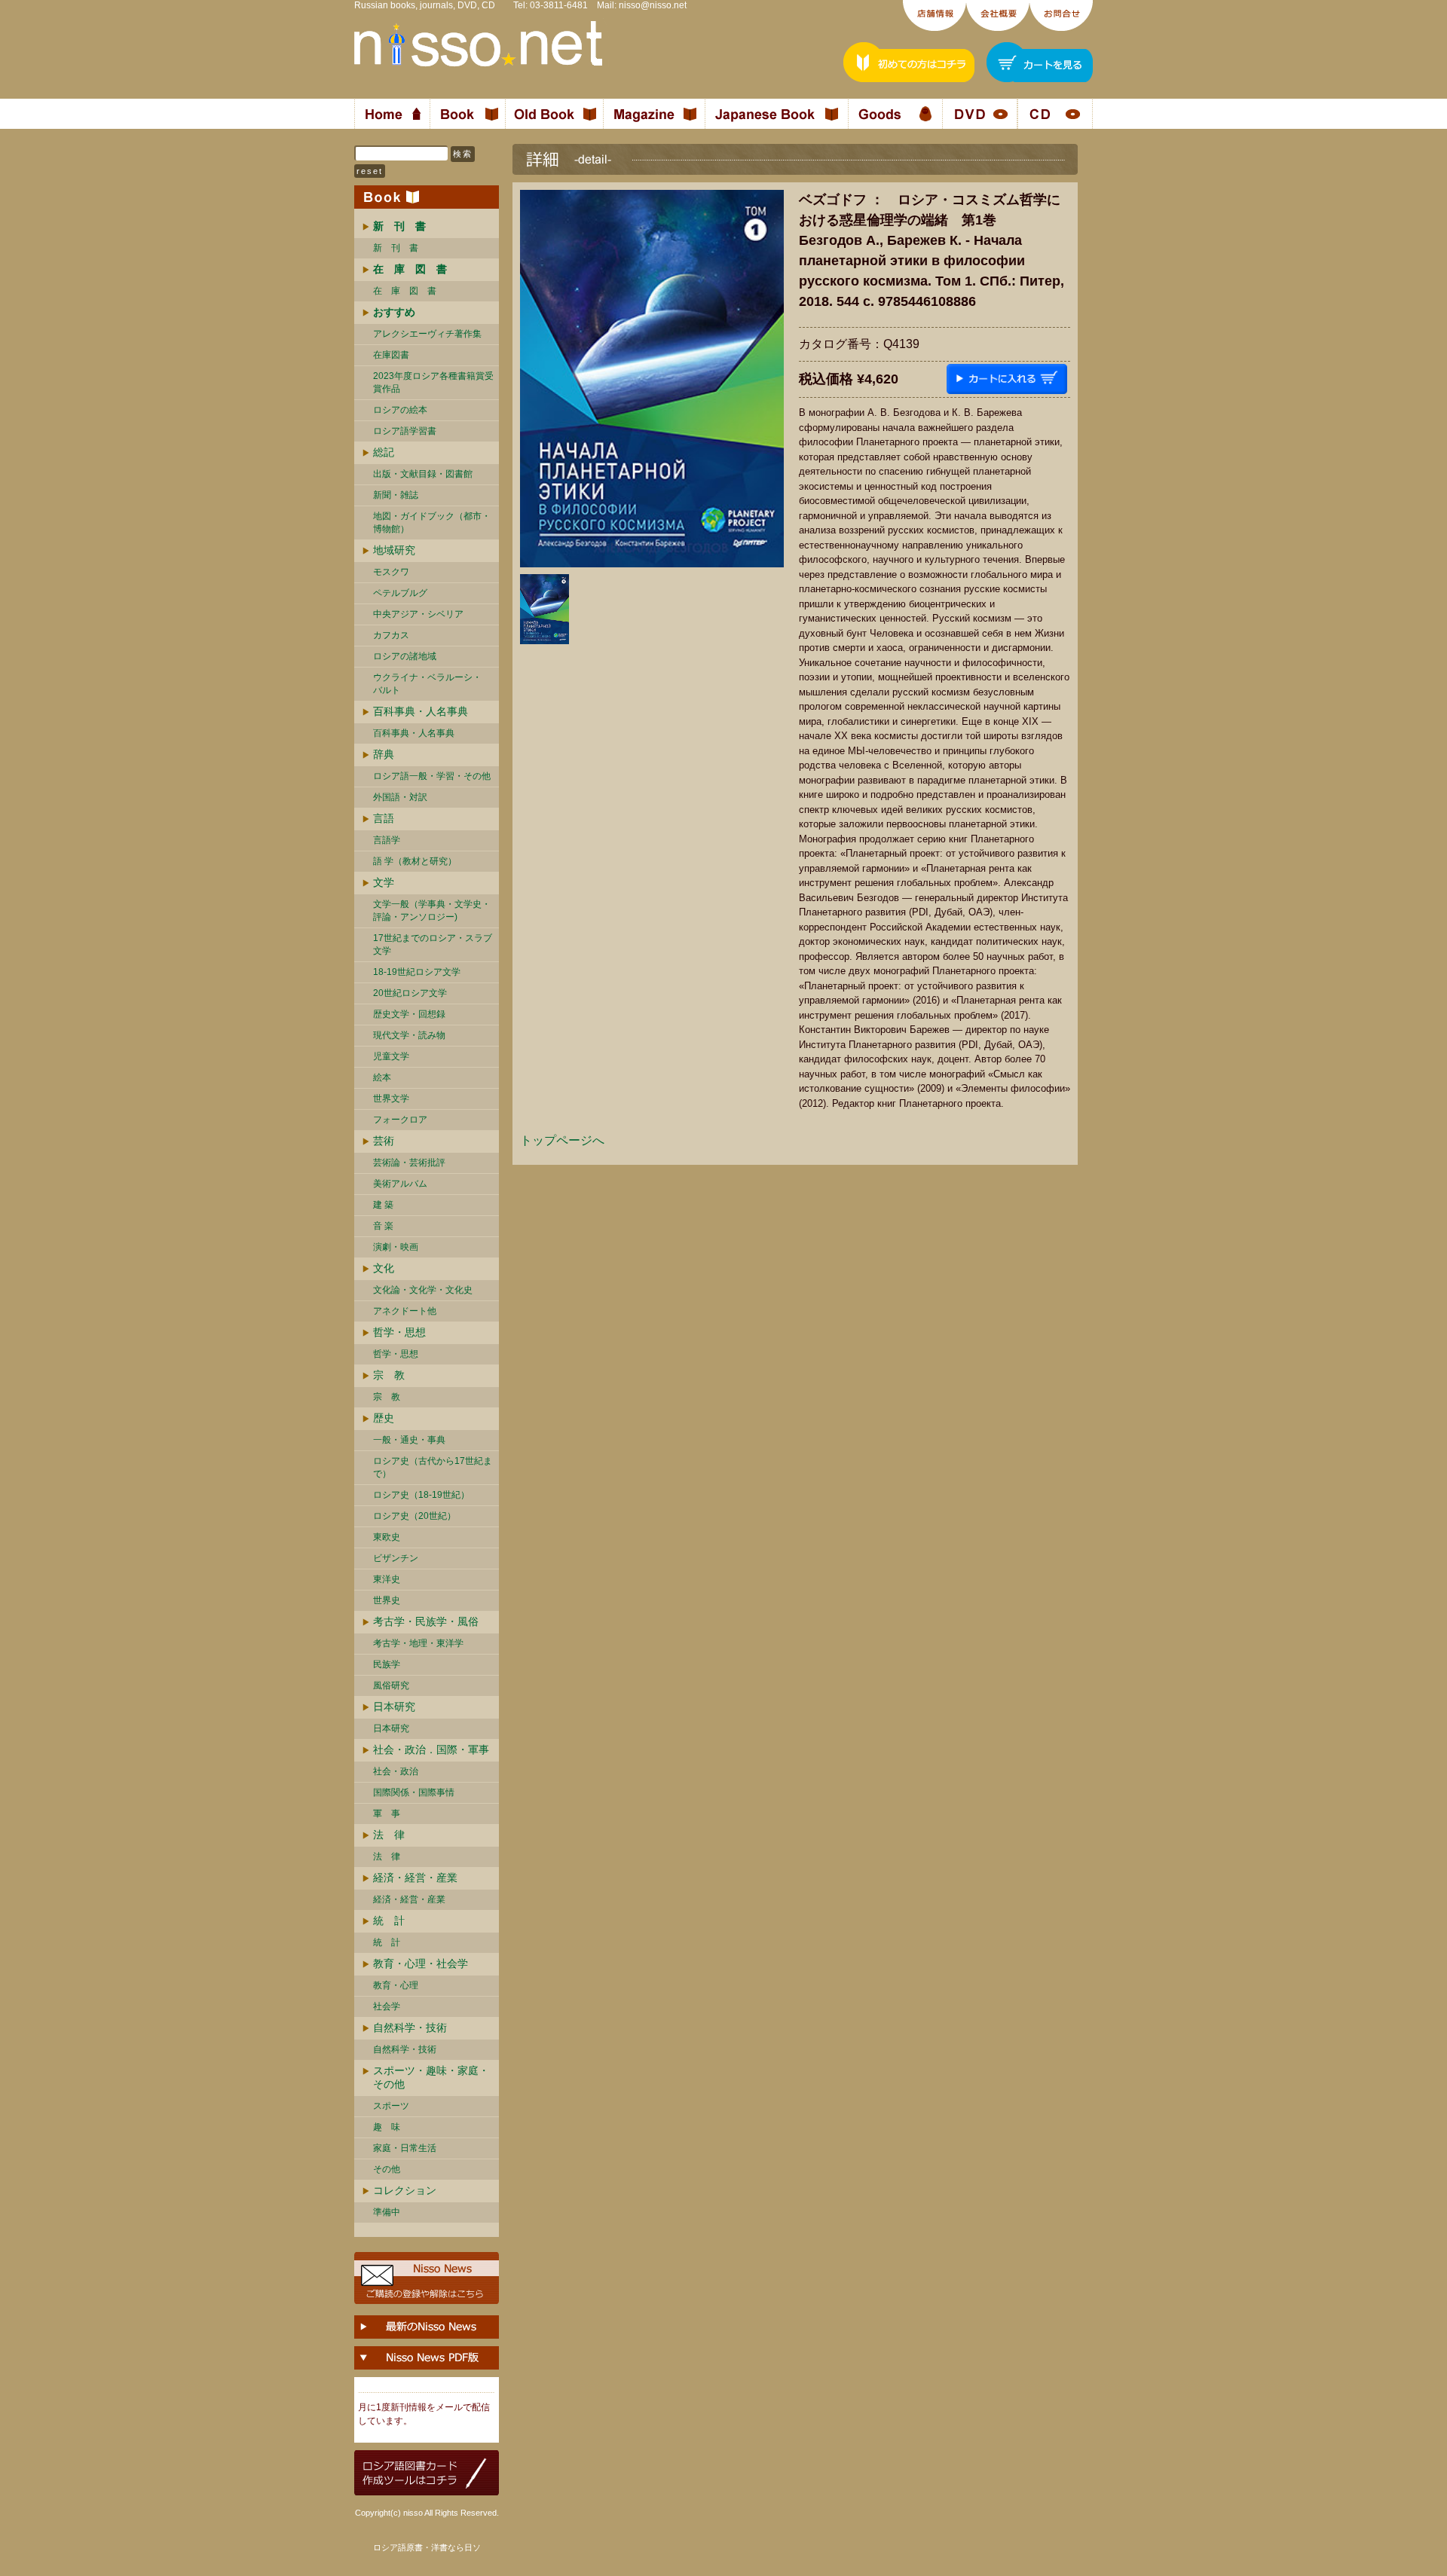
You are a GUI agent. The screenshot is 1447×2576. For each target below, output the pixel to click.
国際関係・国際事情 (414, 1792)
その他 (387, 2169)
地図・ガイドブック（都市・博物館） (432, 523)
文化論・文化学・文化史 (423, 1290)
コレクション (405, 2190)
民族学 (387, 1664)
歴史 (384, 1418)
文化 (384, 1268)
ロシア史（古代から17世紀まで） (433, 1467)
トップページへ (562, 1140)
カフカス (391, 635)
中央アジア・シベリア (418, 614)
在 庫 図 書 (405, 291)
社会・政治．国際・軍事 (431, 1749)
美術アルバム (400, 1184)
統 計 (389, 1921)
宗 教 (389, 1375)
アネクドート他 (405, 1311)
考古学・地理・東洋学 (418, 1643)
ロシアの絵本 (400, 410)
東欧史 (387, 1537)
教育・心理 (396, 1985)
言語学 (387, 840)
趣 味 (387, 2127)
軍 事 (387, 1814)
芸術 (384, 1141)
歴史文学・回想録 (409, 1014)
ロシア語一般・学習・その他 (432, 776)
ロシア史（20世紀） (415, 1516)
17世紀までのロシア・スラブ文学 (433, 944)
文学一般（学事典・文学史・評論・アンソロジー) (432, 911)
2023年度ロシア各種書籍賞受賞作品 (433, 382)
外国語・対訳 (400, 797)
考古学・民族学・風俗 (426, 1621)
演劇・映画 (396, 1247)
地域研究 (394, 550)
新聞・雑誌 (396, 495)
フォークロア (400, 1120)
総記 (384, 452)
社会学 (387, 2006)
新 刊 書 (396, 248)
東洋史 (387, 1579)
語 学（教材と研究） (415, 861)
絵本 (382, 1077)
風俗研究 (391, 1685)
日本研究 (394, 1707)
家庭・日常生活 (405, 2148)
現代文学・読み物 (409, 1035)
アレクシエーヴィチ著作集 (427, 334)
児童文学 (391, 1056)
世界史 (387, 1600)
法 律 (389, 1835)
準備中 (387, 2212)
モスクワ (391, 572)
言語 (384, 818)
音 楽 (383, 1226)
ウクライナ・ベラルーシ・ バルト (427, 684)
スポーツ (391, 2106)
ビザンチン (396, 1558)
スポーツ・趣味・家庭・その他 (431, 2077)
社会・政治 (396, 1771)
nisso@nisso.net (653, 5)
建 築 (383, 1205)
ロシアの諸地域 (405, 656)
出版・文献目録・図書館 (423, 474)
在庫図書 (391, 355)
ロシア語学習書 (405, 431)
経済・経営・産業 (415, 1878)
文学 (384, 882)
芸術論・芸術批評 (409, 1163)
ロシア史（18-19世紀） (421, 1495)
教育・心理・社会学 (421, 1963)
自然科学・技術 (410, 2027)
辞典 (384, 754)
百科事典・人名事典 (421, 711)
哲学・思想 (399, 1332)
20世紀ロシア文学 (410, 993)
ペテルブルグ (400, 593)
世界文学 (391, 1099)
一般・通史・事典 (409, 1440)
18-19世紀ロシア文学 (417, 972)
